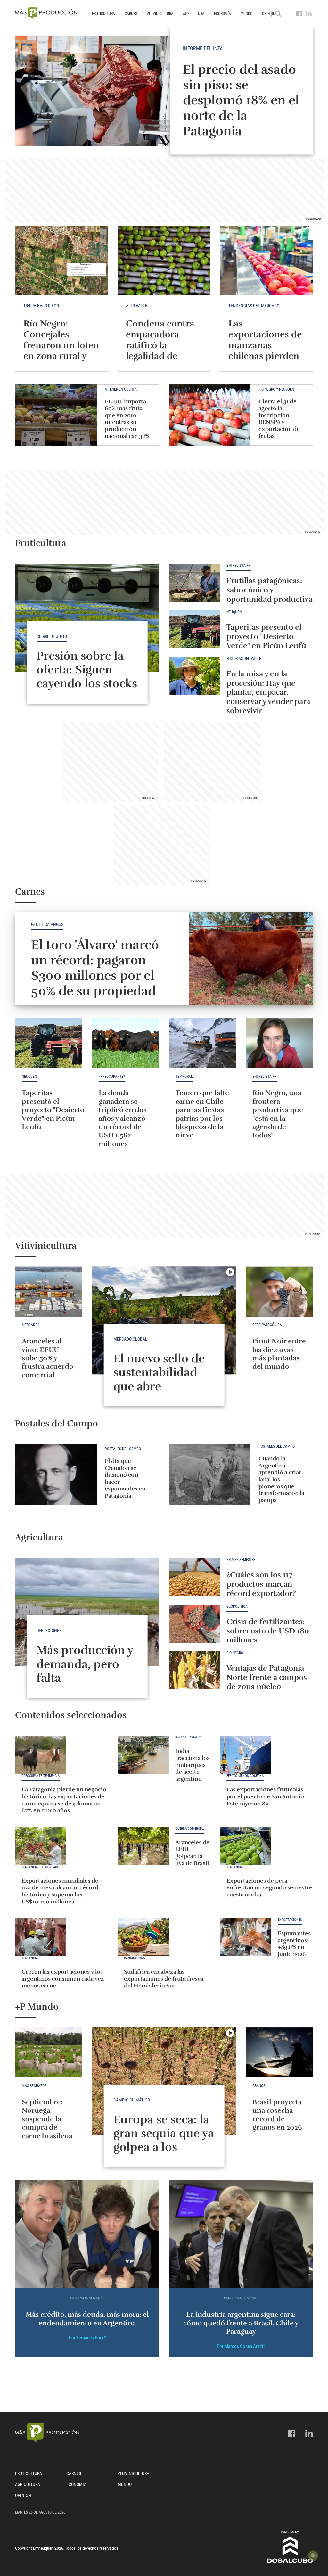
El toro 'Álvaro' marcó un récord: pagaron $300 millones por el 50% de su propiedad (95, 968)
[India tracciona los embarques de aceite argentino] (143, 1755)
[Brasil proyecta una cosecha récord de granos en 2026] (279, 2052)
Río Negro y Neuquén (276, 389)
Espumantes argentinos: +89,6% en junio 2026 (294, 1944)
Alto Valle (137, 306)
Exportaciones (290, 1920)
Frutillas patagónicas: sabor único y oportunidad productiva (269, 590)
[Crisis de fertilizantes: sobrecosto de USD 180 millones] (194, 1624)
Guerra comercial (190, 1829)
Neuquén (234, 612)
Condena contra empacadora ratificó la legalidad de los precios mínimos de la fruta (160, 356)
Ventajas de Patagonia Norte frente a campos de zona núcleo (267, 1677)
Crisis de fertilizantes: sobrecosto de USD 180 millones (268, 1631)
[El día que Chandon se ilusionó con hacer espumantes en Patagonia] (56, 1475)
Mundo (246, 14)
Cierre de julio (52, 636)
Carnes (131, 14)
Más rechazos (34, 2086)
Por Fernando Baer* (87, 2338)
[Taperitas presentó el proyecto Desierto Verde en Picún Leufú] (194, 629)
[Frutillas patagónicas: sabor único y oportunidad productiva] (194, 583)
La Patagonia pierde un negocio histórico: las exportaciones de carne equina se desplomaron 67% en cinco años (64, 1800)
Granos (259, 2086)
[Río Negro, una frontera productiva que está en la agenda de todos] (279, 1043)
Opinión (23, 2495)
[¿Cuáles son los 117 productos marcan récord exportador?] (194, 1577)
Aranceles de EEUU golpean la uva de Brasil (192, 1853)
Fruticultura (103, 14)
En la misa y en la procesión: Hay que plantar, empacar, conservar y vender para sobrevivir (268, 692)
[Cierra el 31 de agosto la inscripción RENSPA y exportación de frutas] (210, 415)
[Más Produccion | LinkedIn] (309, 14)
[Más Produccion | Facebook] (299, 14)
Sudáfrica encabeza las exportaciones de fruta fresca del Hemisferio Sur (164, 1979)
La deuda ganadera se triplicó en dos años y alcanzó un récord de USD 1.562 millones (123, 1118)
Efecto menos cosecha (245, 1776)
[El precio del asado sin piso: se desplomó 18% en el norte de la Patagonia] (164, 91)
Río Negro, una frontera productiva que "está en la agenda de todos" (278, 1114)
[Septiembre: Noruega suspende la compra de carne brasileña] (49, 2052)
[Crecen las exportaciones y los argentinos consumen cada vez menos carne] (41, 1937)
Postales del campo (123, 1449)
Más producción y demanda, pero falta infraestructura (85, 1671)
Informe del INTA (203, 49)
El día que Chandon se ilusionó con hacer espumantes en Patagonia (125, 1478)
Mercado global (130, 1339)
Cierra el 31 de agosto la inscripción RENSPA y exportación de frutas (279, 419)
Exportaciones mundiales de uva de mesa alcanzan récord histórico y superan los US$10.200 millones (60, 1891)
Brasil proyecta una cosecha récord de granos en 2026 (277, 2115)
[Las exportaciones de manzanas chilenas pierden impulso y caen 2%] (266, 261)
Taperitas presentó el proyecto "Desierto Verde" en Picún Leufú (266, 636)
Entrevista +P (239, 566)
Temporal (184, 1077)
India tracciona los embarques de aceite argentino (192, 1765)
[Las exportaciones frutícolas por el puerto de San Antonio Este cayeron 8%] (246, 1755)
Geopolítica (237, 1607)
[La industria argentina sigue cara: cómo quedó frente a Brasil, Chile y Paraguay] (241, 2234)
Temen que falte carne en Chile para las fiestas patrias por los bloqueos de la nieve (202, 1114)
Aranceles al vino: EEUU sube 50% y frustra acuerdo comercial (48, 1358)
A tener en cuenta (121, 389)
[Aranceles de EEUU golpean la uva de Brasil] (143, 1846)
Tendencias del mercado (254, 306)
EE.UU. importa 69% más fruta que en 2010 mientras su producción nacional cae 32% (127, 419)
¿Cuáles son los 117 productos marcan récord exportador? (261, 1584)
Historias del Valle (244, 659)
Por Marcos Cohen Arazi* (241, 2346)
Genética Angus (47, 924)
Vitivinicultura (160, 14)
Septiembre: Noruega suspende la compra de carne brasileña (48, 2119)
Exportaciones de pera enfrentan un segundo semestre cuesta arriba (269, 1888)
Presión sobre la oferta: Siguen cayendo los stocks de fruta (87, 677)
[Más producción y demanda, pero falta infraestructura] (87, 1612)
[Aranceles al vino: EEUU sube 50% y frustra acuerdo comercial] (49, 1292)
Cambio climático (132, 2100)
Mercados (31, 1325)
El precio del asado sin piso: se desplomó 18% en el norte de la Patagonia (241, 100)
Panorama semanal (87, 2298)
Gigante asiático (189, 1738)
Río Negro (235, 1653)
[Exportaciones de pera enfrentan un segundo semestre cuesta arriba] (246, 1846)
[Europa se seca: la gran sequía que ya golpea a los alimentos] (164, 2081)
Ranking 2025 (134, 1958)
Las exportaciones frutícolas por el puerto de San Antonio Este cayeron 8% (265, 1796)
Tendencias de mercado (40, 1867)
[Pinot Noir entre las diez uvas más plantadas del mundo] (279, 1292)
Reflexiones (49, 1631)
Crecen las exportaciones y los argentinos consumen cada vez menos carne (63, 1979)
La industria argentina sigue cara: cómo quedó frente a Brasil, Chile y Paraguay (241, 2323)
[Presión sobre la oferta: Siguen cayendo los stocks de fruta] (87, 618)
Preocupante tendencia (41, 1776)
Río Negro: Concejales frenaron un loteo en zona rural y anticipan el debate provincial (61, 351)
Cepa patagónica (267, 1325)
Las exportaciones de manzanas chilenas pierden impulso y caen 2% (265, 351)
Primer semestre (241, 1560)
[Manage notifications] (313, 2555)
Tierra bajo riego (41, 306)
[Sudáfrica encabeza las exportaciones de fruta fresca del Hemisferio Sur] (143, 1937)
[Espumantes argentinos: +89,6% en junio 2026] (246, 1937)
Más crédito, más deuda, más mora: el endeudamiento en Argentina (87, 2319)
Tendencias (236, 1867)
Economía (222, 14)
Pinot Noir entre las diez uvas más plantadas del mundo (279, 1354)
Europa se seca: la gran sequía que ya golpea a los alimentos (164, 2140)
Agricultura (194, 14)
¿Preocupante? (112, 1077)
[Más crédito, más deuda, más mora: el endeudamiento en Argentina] (87, 2234)
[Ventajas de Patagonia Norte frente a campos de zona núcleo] (194, 1670)
